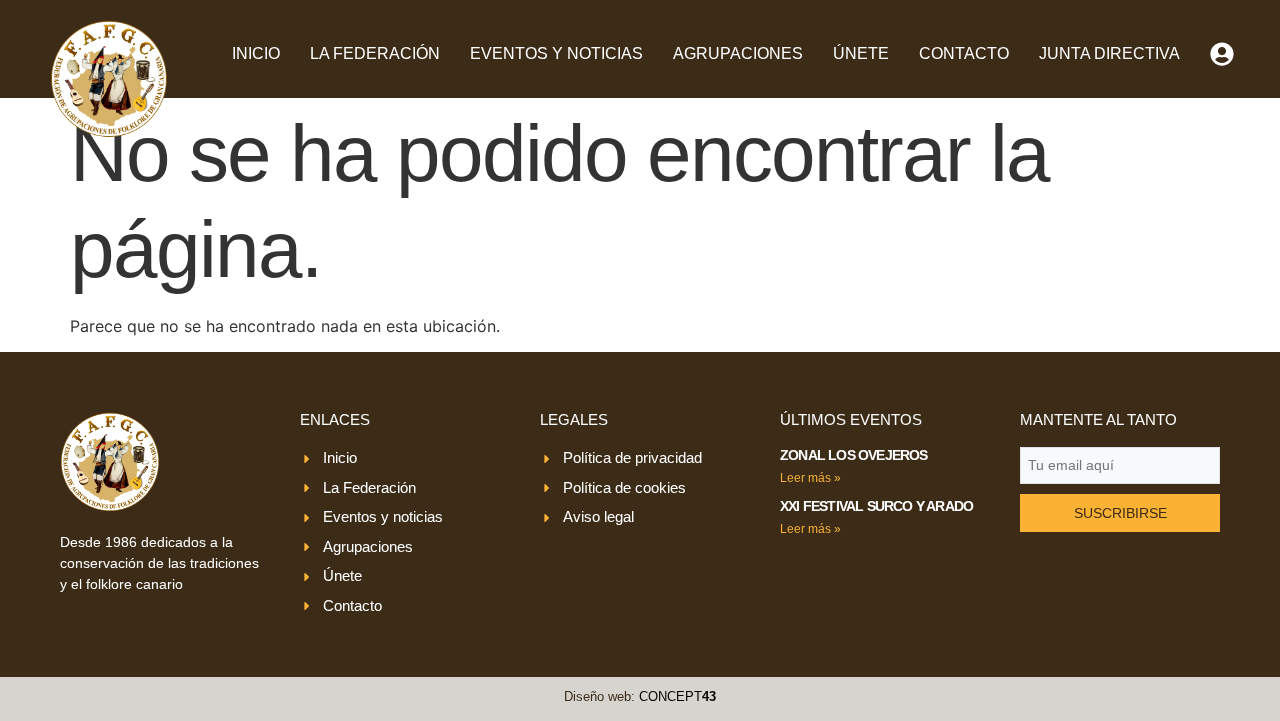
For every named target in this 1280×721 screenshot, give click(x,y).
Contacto (964, 53)
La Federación (375, 53)
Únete (861, 53)
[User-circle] (1222, 54)
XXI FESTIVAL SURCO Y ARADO (876, 506)
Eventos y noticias (556, 53)
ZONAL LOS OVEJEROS (854, 455)
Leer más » (810, 478)
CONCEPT (677, 696)
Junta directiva (1109, 53)
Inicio (256, 53)
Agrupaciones (738, 53)
